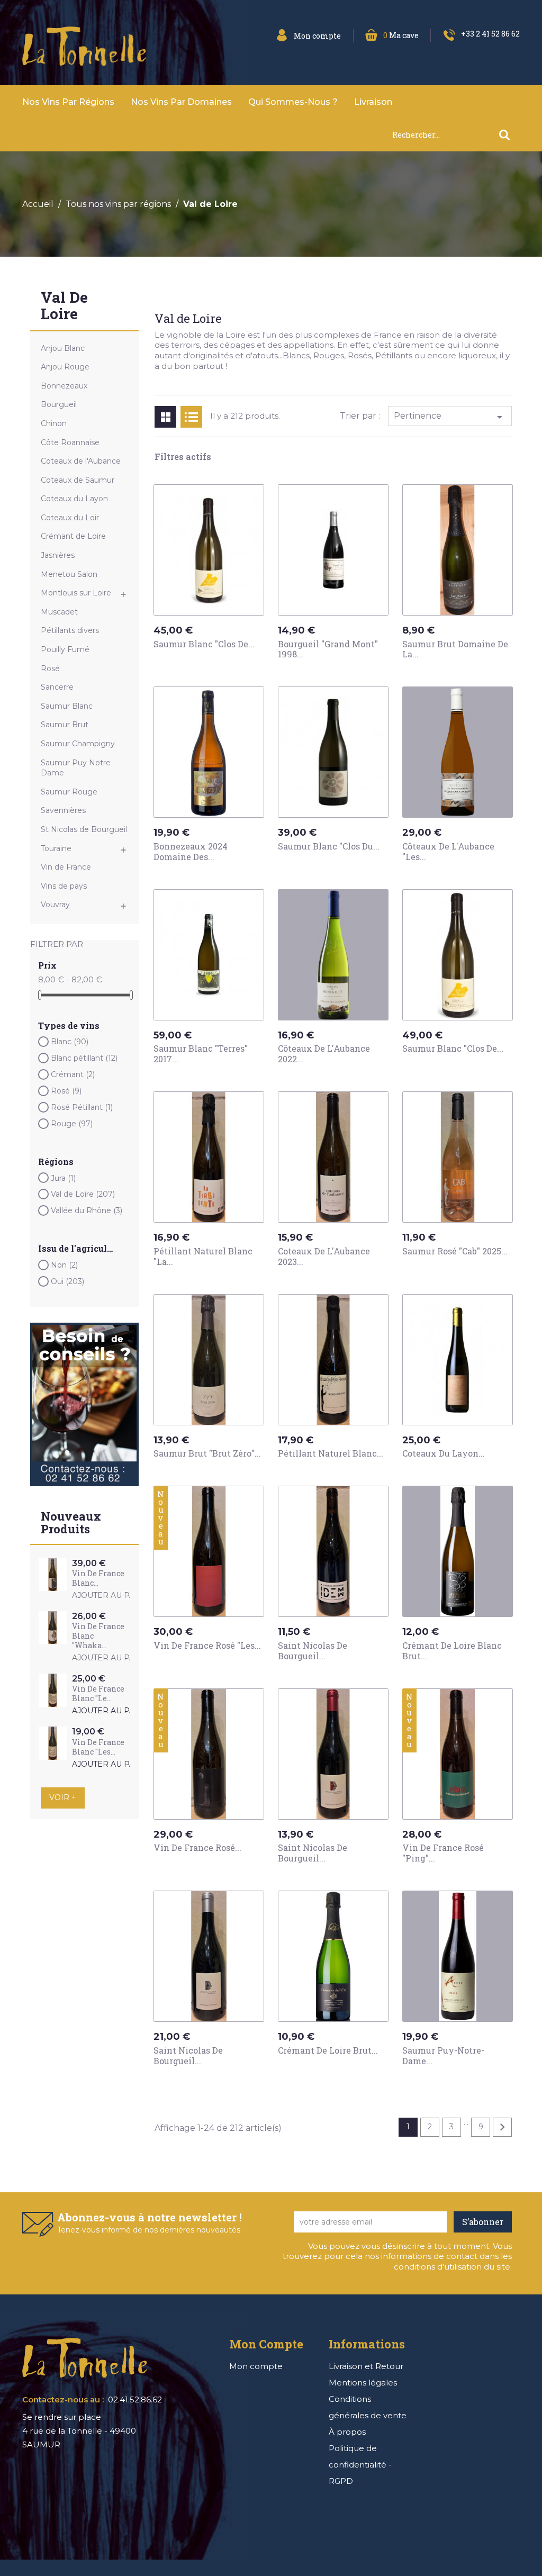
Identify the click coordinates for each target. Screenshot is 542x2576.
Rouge (72, 1124)
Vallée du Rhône (87, 1210)
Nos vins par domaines (181, 102)
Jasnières (58, 555)
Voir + (63, 1797)
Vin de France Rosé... (197, 1847)
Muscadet (59, 612)
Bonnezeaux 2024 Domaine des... (191, 851)
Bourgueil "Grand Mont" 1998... (328, 649)
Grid (165, 417)
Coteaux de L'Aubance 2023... (324, 1256)
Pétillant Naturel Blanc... (331, 1453)
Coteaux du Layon (74, 499)
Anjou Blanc (63, 348)
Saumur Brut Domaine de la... (455, 649)
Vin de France (66, 867)
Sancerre (57, 687)
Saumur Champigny (78, 744)
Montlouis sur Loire (76, 593)
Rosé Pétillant (82, 1107)
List (191, 417)
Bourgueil (59, 404)
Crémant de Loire (73, 536)
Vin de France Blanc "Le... (98, 1693)
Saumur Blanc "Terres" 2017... (201, 1054)
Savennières (63, 810)
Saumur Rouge (69, 792)
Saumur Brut (65, 725)
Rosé (50, 668)
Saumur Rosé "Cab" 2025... (455, 1251)
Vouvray (55, 905)
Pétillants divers (70, 630)
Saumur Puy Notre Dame (76, 768)
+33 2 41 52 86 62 (490, 34)
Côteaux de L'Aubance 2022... (324, 1054)
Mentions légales (363, 2383)
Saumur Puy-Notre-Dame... (443, 2055)
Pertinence (450, 417)
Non (64, 1265)
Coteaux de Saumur (78, 480)
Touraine (56, 848)
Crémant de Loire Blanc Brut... (452, 1651)
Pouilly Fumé (65, 649)
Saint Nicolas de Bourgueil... (313, 1651)
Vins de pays (64, 886)
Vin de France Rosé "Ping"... (443, 1853)
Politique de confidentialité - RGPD (360, 2465)
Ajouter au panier (113, 1596)
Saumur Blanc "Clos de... (204, 644)
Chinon (54, 423)
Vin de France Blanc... (98, 1578)
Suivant (502, 2127)
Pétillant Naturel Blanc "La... (203, 1256)
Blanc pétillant (84, 1058)
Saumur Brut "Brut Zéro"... (207, 1453)
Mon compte (256, 2366)
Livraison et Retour (366, 2366)
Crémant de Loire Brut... (328, 2050)
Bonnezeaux (64, 386)
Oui (67, 1281)
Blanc (70, 1042)
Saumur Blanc (67, 706)
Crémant (73, 1074)
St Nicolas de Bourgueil (84, 829)
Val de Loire (64, 306)
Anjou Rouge (65, 367)
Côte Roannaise (70, 442)
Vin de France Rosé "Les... (207, 1645)
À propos (347, 2432)
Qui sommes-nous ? (293, 102)
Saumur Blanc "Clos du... (329, 846)
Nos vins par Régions (68, 102)
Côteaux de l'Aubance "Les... (448, 851)
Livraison (373, 102)
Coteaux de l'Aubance (81, 461)
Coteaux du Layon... (444, 1453)
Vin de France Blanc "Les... (98, 1747)
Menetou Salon (69, 574)
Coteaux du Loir (70, 518)
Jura (63, 1178)
